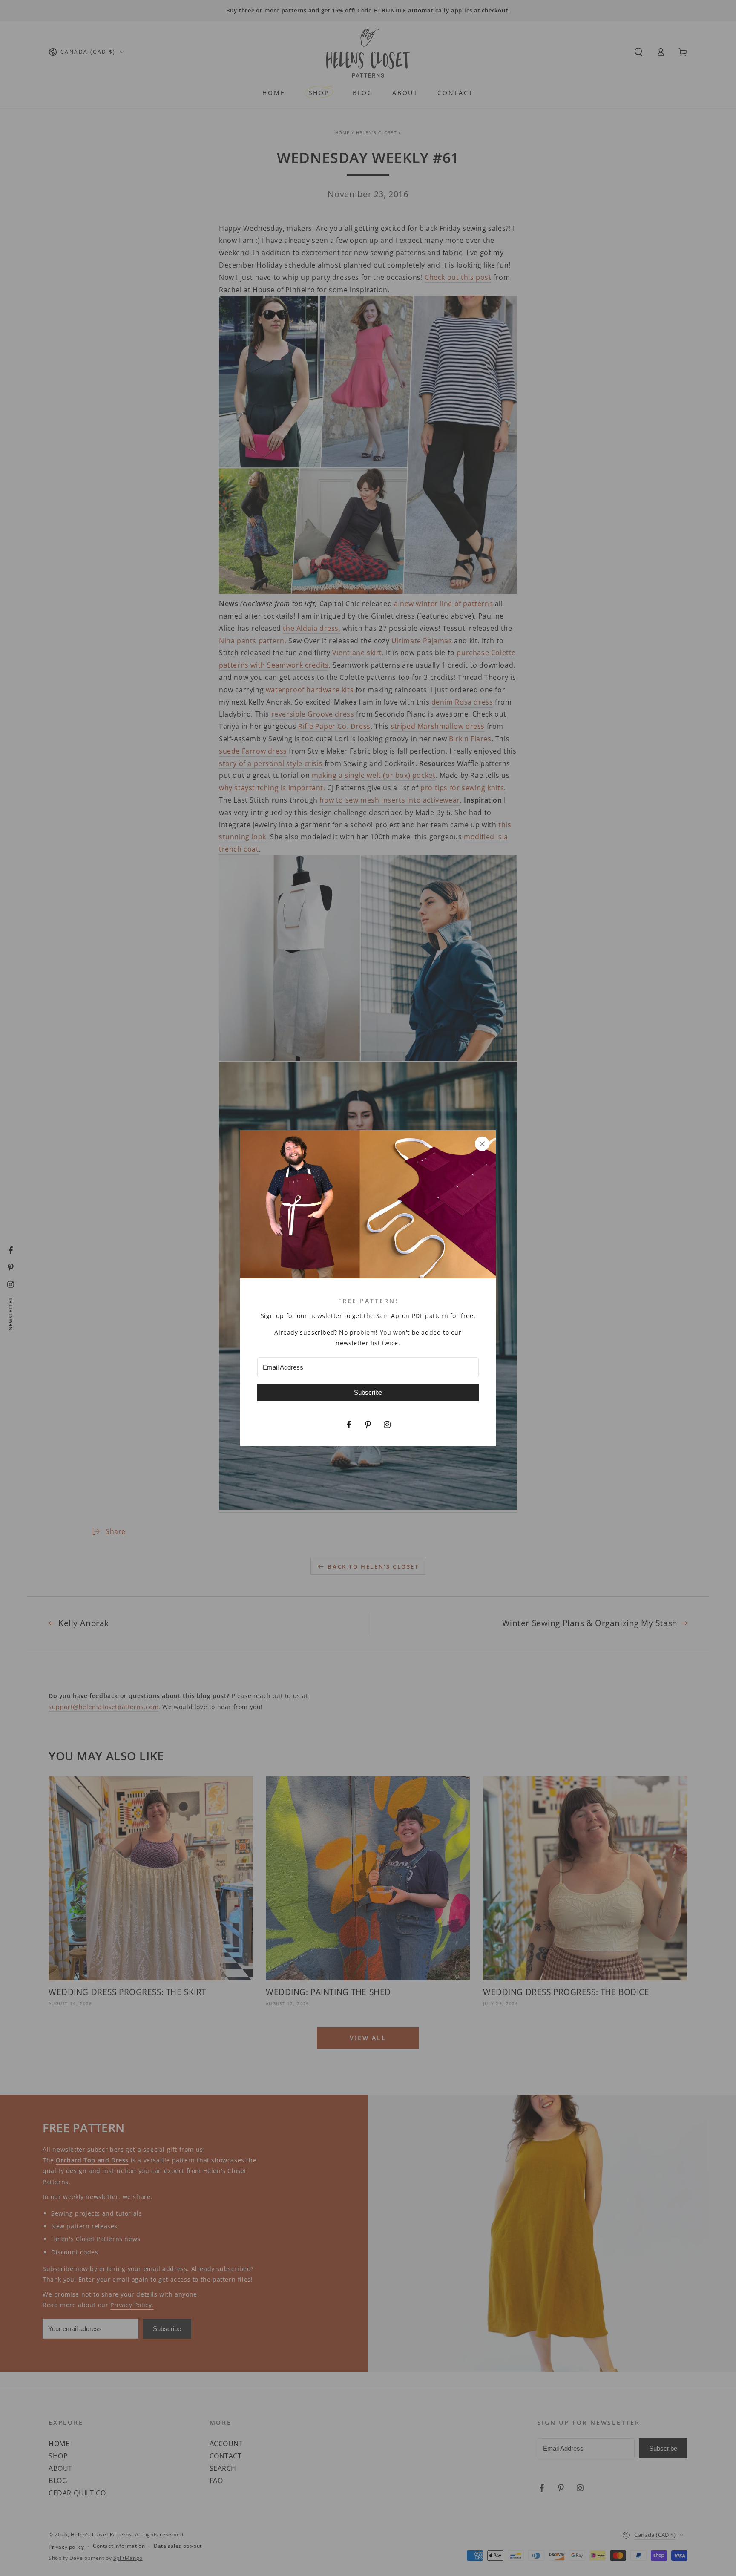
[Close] (482, 1144)
